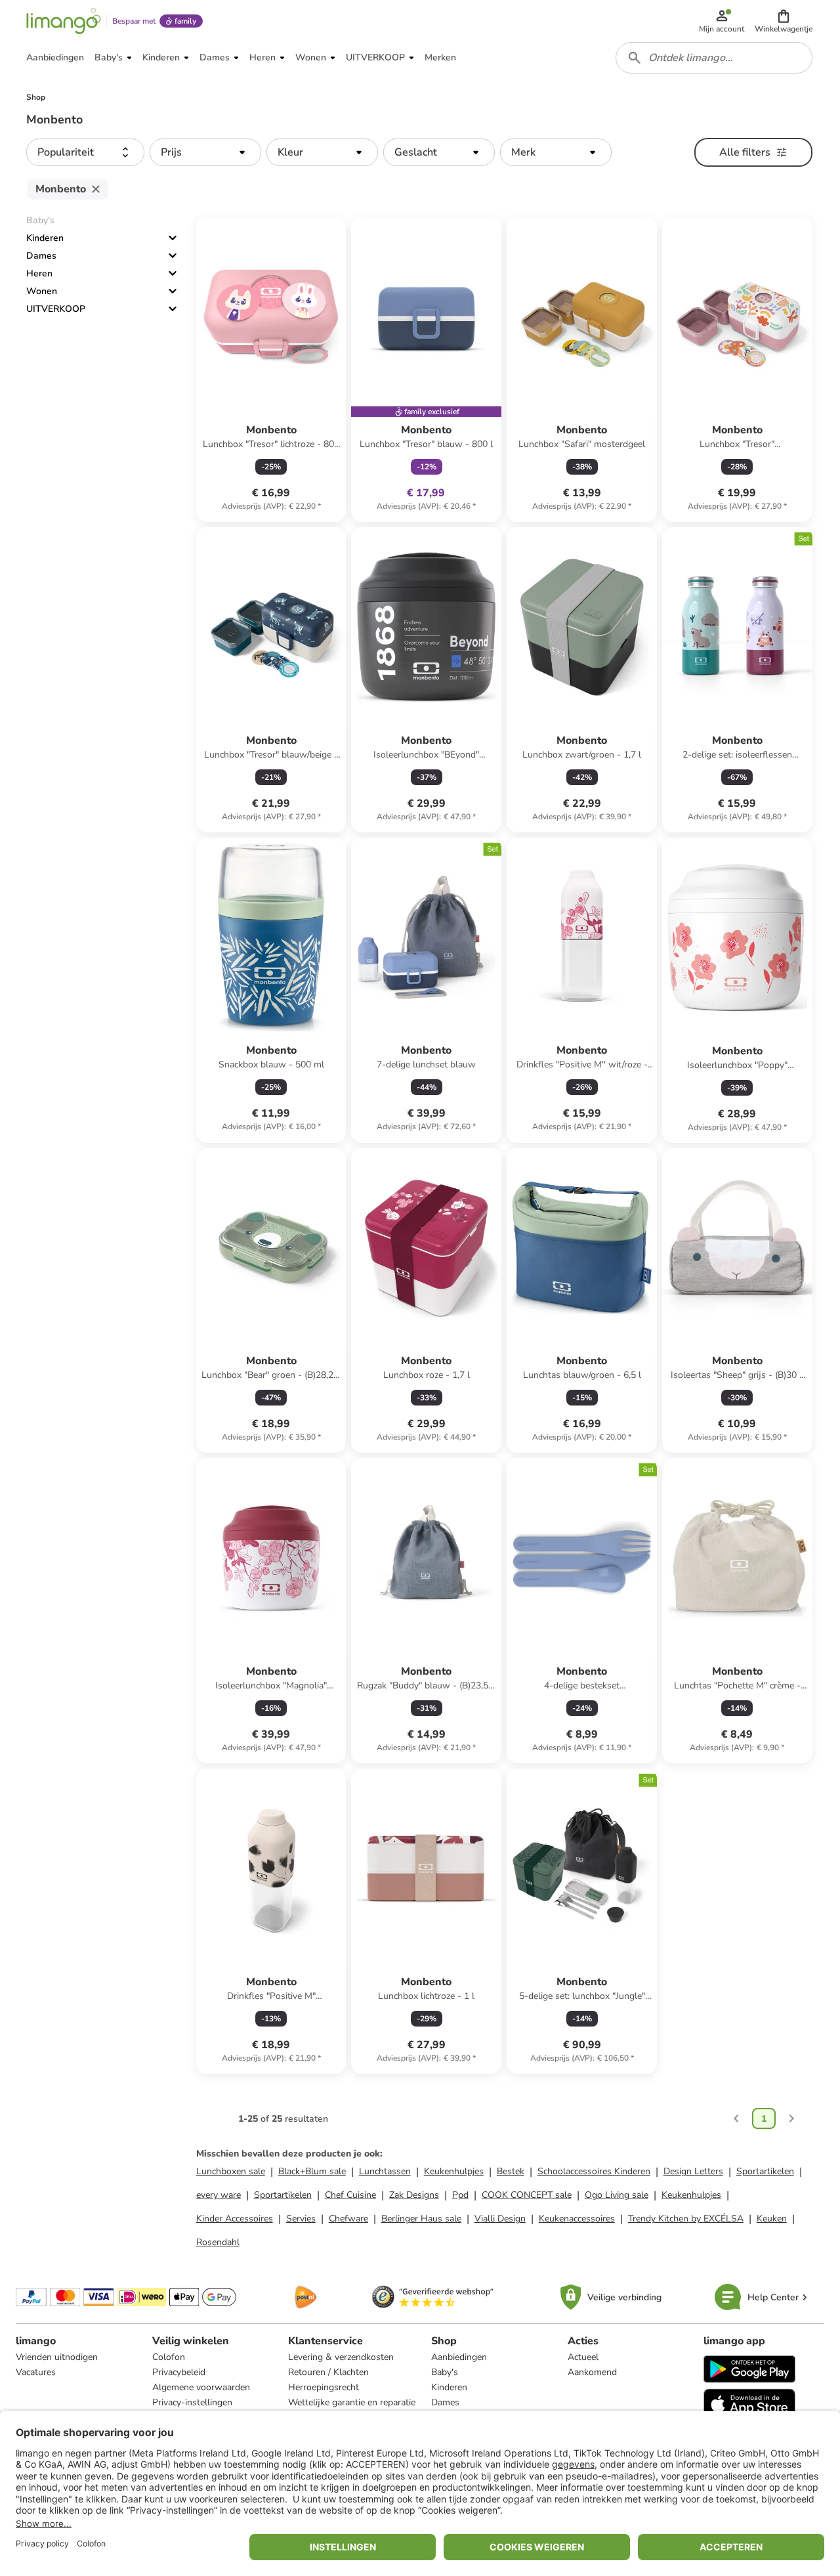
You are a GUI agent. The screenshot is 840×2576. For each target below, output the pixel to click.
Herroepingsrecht (324, 2387)
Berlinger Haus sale (421, 2219)
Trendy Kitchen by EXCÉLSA (686, 2219)
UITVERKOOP (56, 309)
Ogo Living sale (617, 2195)
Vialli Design (500, 2219)
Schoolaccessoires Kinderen (594, 2171)
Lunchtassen (385, 2171)
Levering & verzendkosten (341, 2357)
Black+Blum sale (312, 2171)
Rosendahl (218, 2242)
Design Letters (693, 2171)
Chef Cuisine (350, 2195)
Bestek (511, 2171)
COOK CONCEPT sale (527, 2195)
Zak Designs (414, 2195)
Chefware (348, 2219)
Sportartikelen (765, 2171)
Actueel (583, 2357)
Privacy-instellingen (192, 2402)
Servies (301, 2219)
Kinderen (45, 238)
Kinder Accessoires (235, 2219)
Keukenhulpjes (454, 2171)
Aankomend (592, 2372)
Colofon (169, 2357)
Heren (39, 273)
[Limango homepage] (64, 21)
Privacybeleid (179, 2372)
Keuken (772, 2219)
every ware (219, 2195)
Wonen (42, 291)
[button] (784, 21)
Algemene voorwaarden (201, 2387)
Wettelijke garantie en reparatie (352, 2402)
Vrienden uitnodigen (57, 2357)
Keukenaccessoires (577, 2219)
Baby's (445, 2372)
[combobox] (714, 58)
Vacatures (36, 2372)
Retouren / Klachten (328, 2372)
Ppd (460, 2195)
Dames (41, 256)
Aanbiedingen (459, 2357)
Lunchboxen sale (231, 2171)
